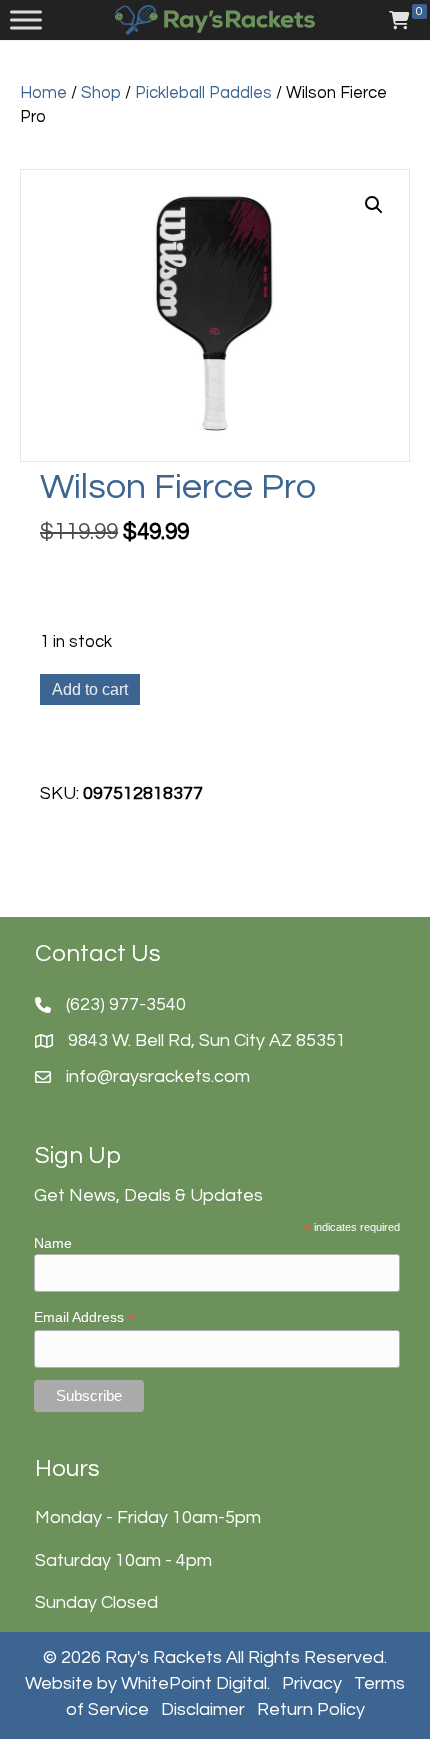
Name (53, 1243)
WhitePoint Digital (194, 1683)
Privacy (312, 1683)
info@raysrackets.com (158, 1076)
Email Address (85, 1317)
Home (43, 92)
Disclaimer (203, 1709)
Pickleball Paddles (203, 92)
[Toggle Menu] (26, 20)
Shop (101, 92)
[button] (374, 205)
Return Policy (311, 1709)
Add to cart (90, 689)
